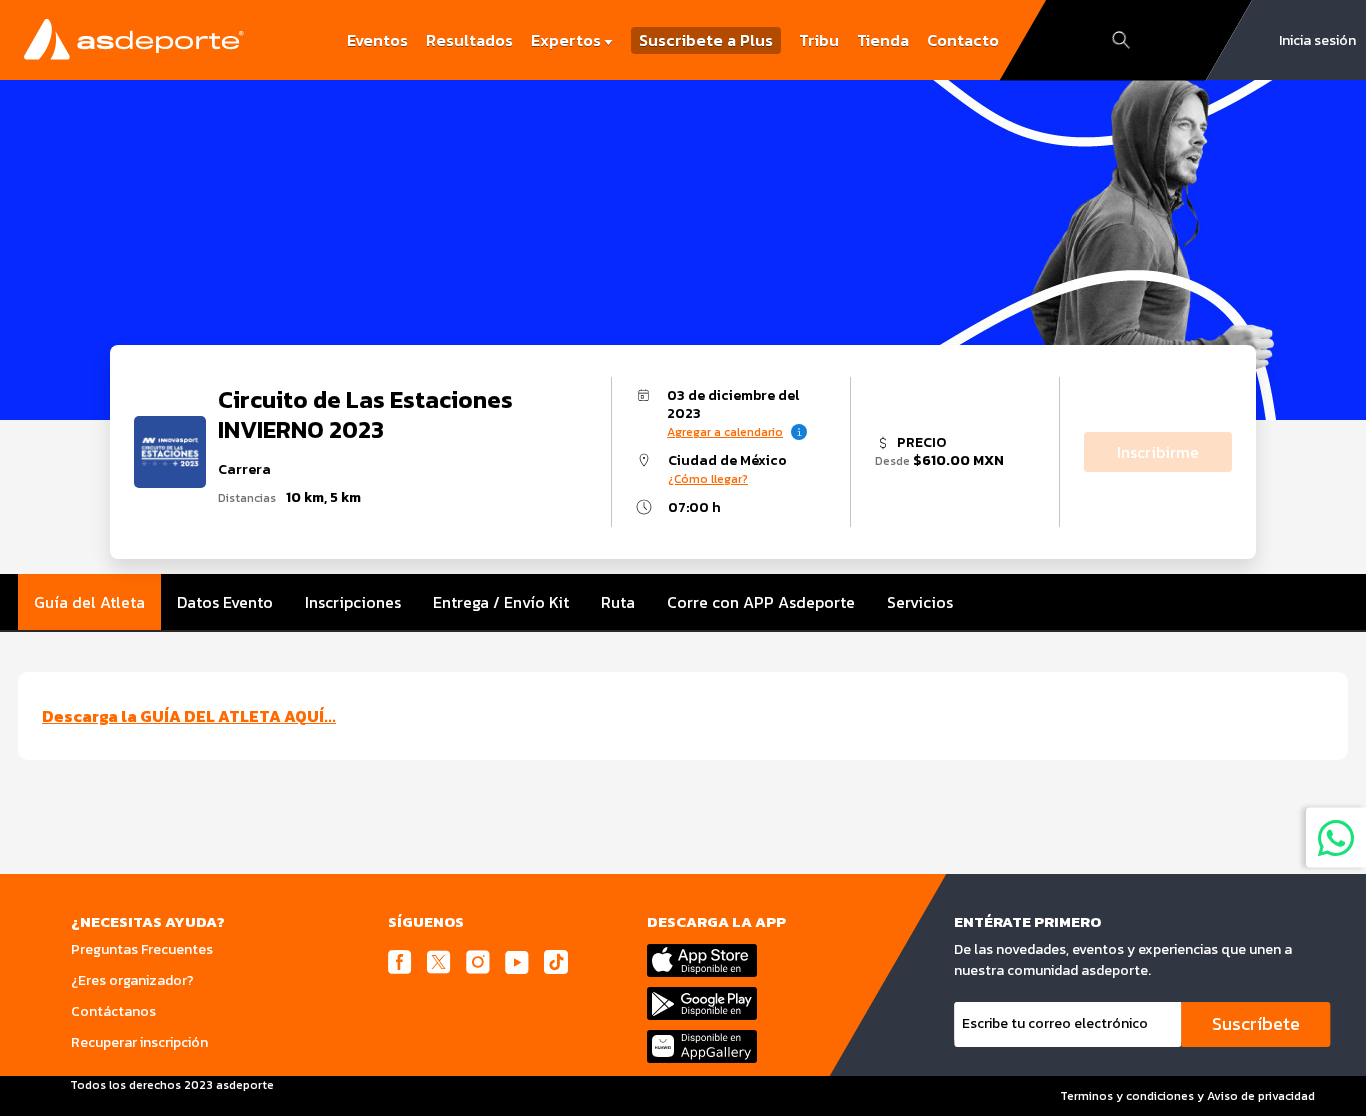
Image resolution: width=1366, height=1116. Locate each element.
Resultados (469, 40)
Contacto (963, 40)
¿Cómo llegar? (708, 479)
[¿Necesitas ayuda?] (1336, 837)
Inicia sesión (1317, 40)
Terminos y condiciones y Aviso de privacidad (1187, 1096)
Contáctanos (113, 1011)
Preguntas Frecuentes (142, 949)
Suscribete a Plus (706, 40)
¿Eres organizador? (132, 980)
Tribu (819, 40)
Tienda (883, 40)
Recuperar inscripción (139, 1042)
